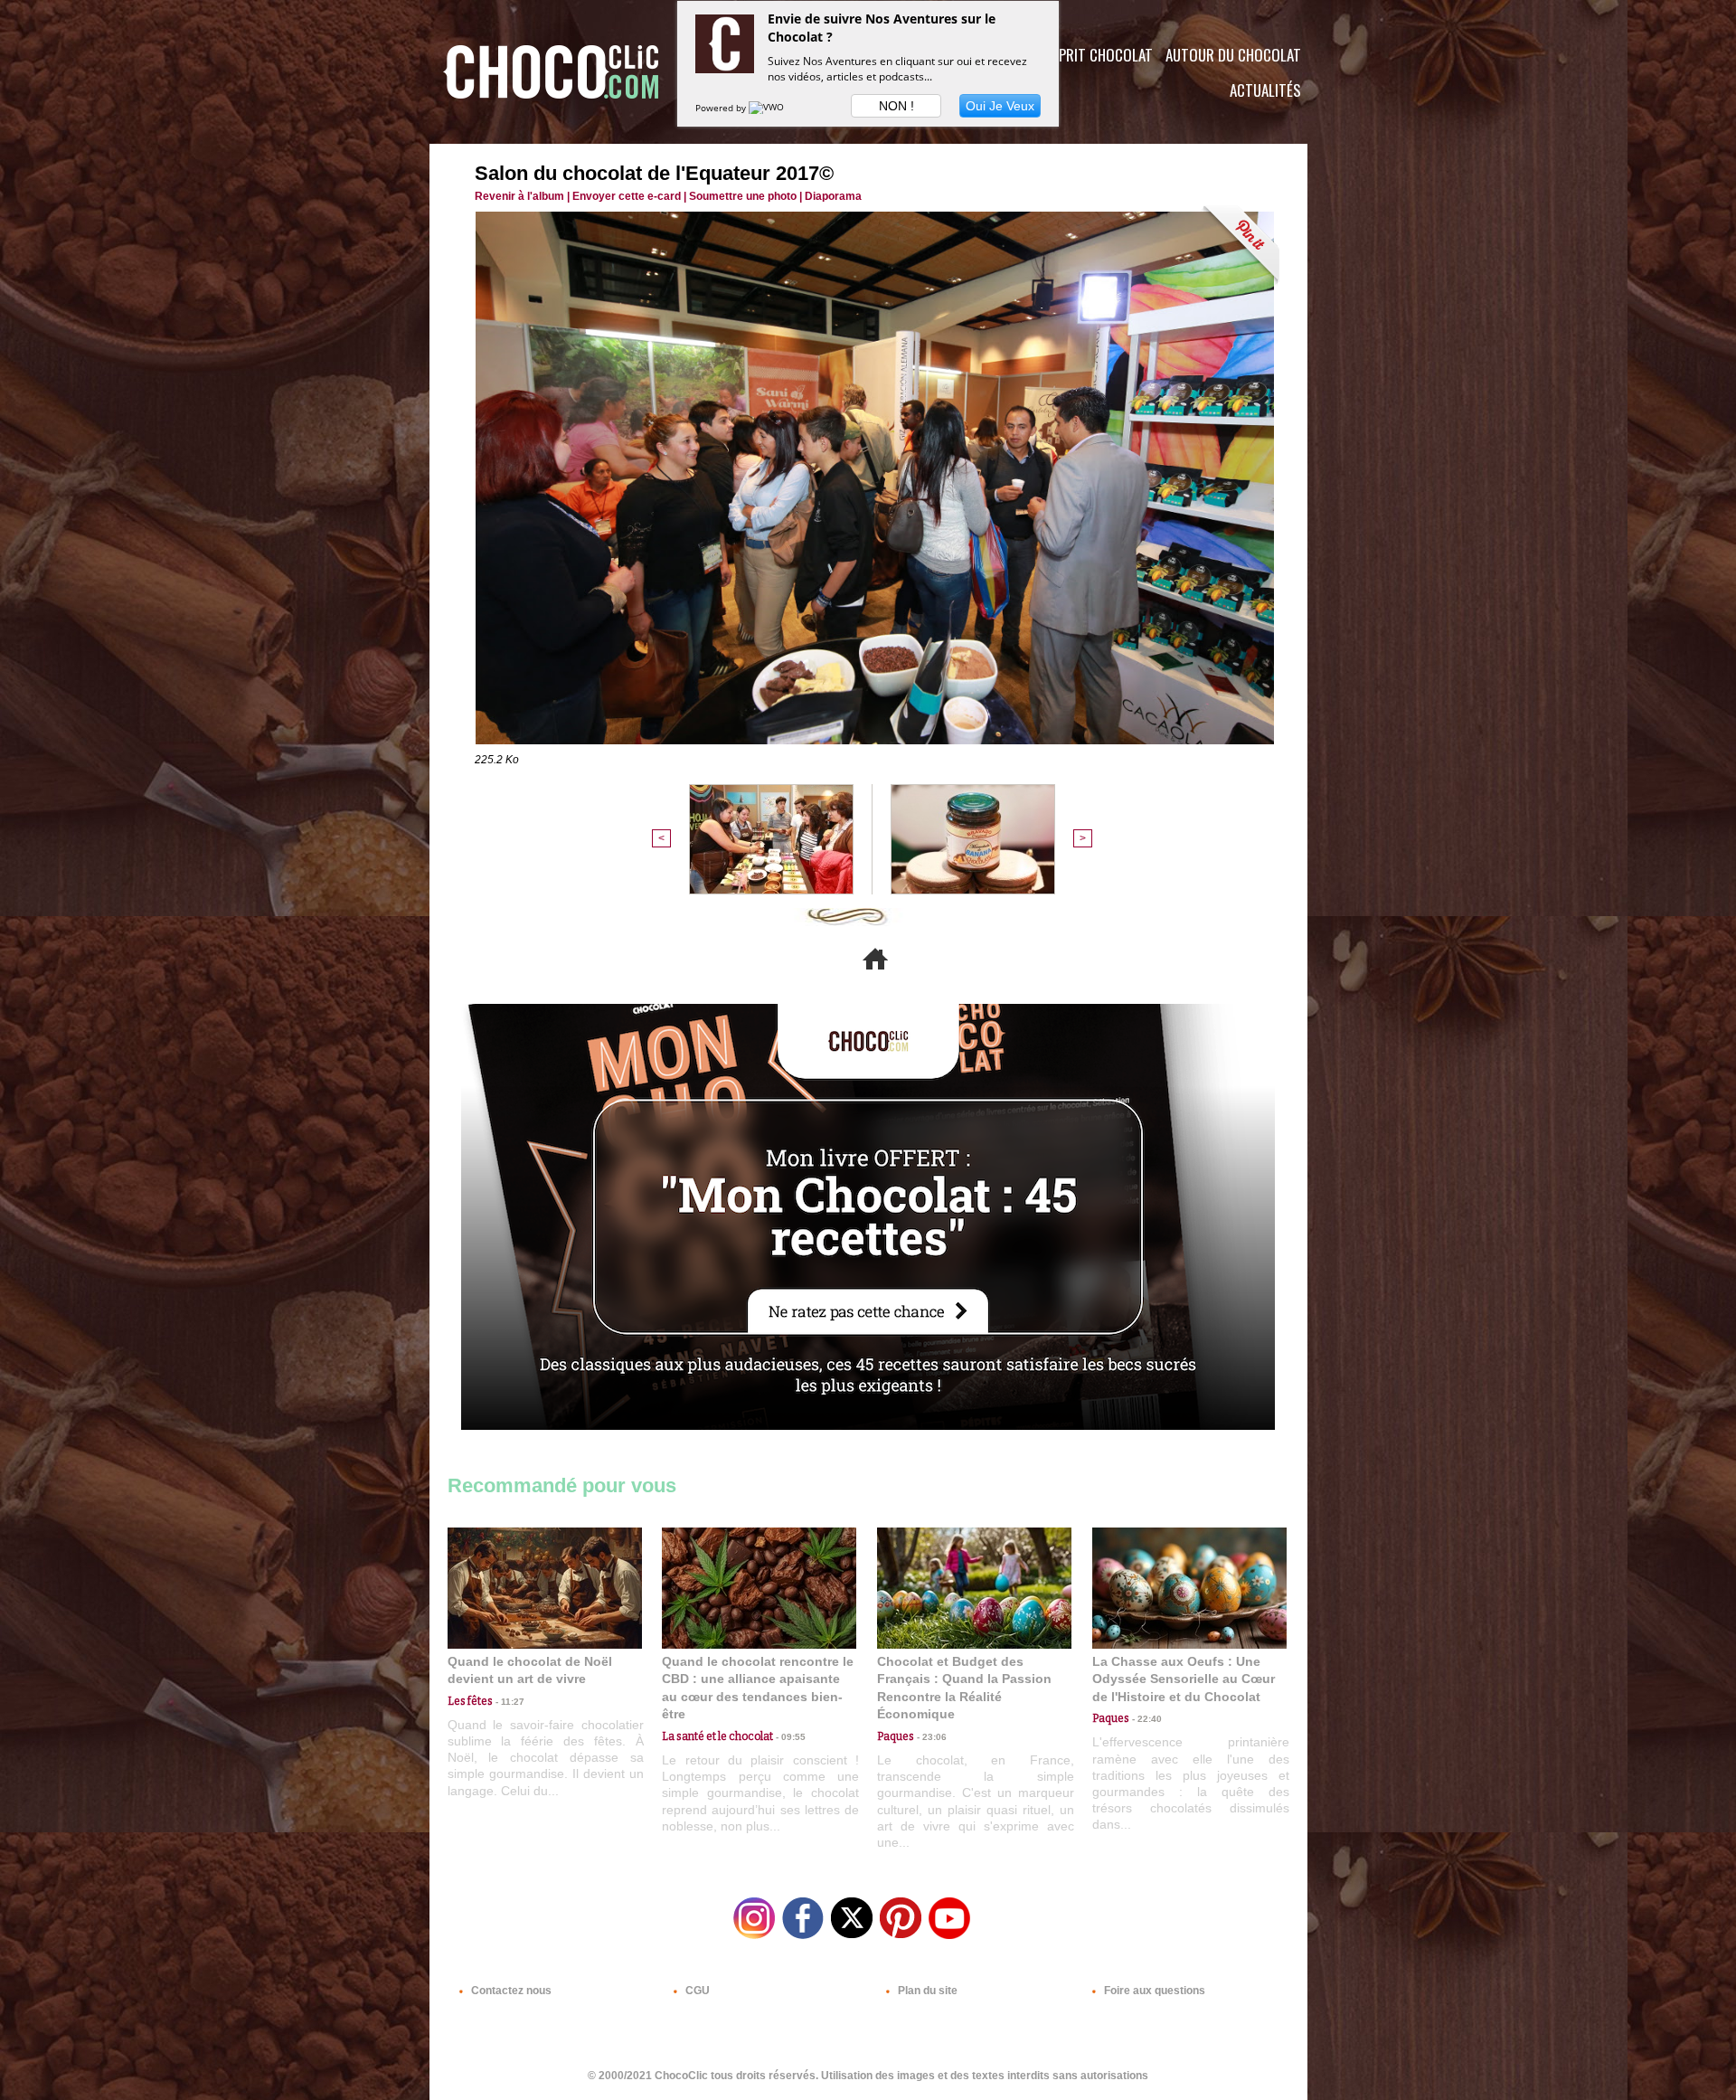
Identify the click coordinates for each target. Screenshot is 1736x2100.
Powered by (722, 108)
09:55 (789, 1737)
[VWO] (768, 108)
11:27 (509, 1702)
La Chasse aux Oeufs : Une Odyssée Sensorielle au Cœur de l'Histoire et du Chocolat (1184, 1679)
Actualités (1265, 90)
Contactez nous (510, 1991)
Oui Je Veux (1000, 106)
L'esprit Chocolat (1094, 55)
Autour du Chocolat (1233, 55)
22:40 (1146, 1719)
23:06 (930, 1737)
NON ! (896, 106)
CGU (696, 1991)
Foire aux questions (1153, 1991)
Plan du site (926, 1991)
